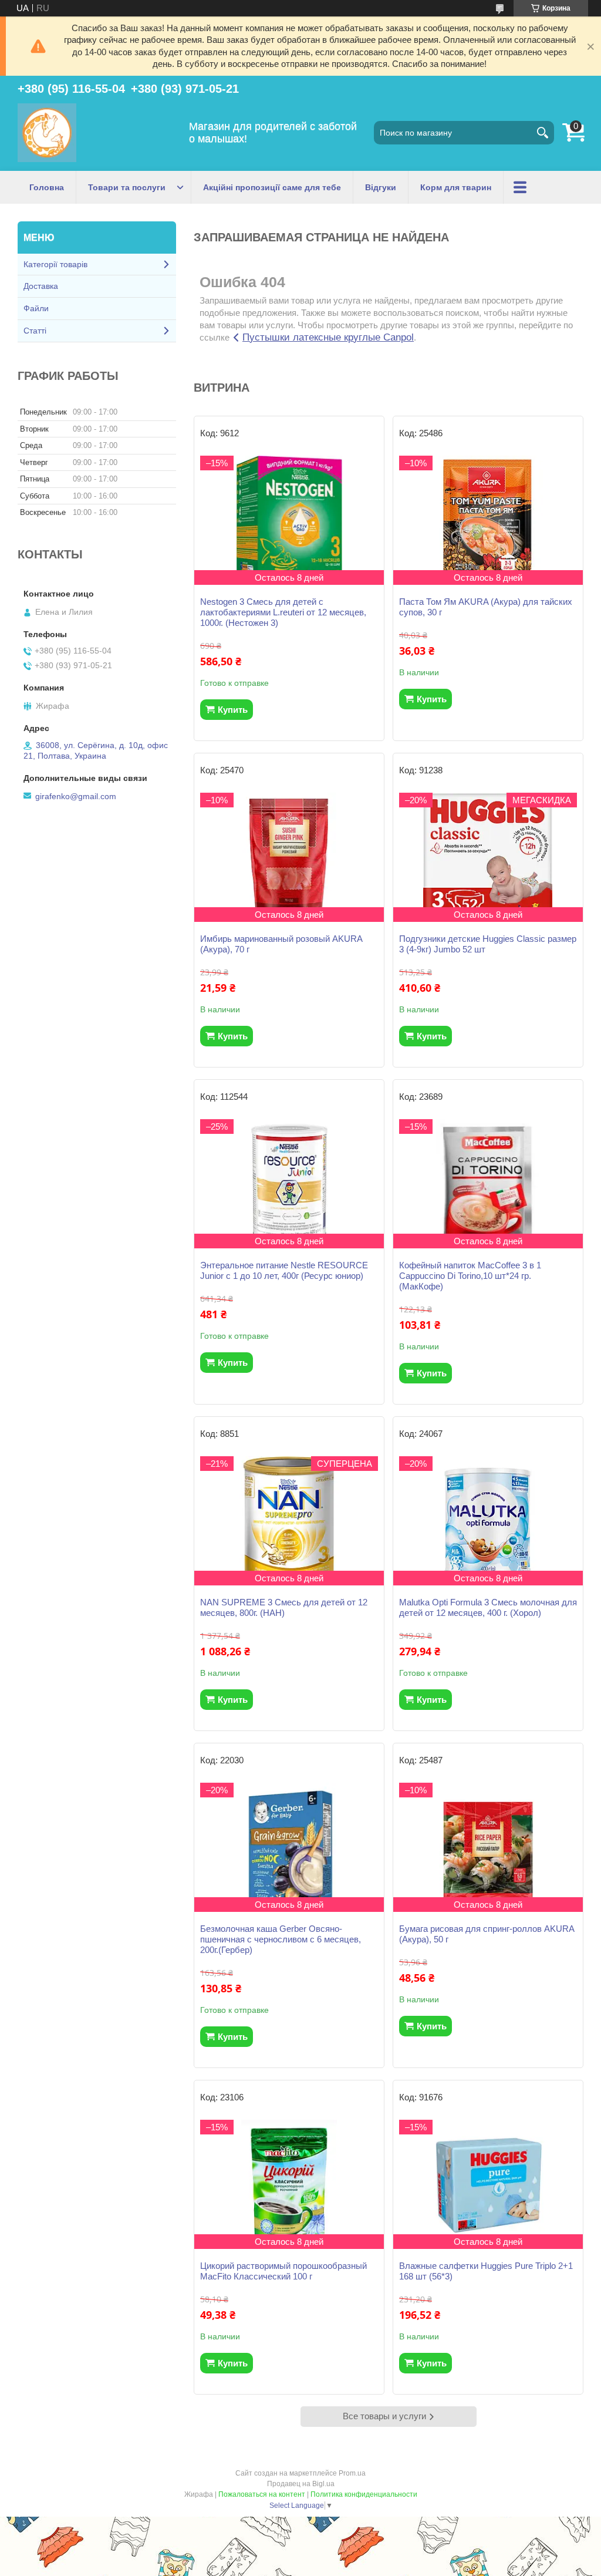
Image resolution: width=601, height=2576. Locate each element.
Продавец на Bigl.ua (301, 2484)
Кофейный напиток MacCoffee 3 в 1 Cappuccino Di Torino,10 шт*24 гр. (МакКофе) (470, 1276)
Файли (36, 308)
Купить (233, 710)
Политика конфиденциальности (364, 2494)
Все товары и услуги (384, 2416)
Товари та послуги (127, 187)
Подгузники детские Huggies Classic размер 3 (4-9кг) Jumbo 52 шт (488, 944)
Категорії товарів (55, 264)
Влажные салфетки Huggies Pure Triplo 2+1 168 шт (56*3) (486, 2271)
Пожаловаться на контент (262, 2494)
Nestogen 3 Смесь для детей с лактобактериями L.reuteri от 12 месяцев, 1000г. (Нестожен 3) (283, 612)
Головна (47, 187)
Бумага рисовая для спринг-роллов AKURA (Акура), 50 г (487, 1934)
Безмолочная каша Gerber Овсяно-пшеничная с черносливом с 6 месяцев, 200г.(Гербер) (281, 1939)
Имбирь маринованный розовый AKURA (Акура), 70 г (281, 944)
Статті (35, 331)
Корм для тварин (456, 187)
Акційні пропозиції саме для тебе (272, 187)
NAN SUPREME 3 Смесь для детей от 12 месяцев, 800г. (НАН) (284, 1607)
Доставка (41, 286)
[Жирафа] (47, 133)
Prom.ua (352, 2473)
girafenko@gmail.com (76, 796)
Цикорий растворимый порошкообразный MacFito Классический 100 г (283, 2271)
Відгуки (381, 187)
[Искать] (542, 133)
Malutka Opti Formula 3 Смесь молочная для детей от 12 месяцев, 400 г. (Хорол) (488, 1607)
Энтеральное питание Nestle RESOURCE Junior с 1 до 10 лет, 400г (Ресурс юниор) (284, 1270)
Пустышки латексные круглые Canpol (328, 337)
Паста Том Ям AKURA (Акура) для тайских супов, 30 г (486, 607)
